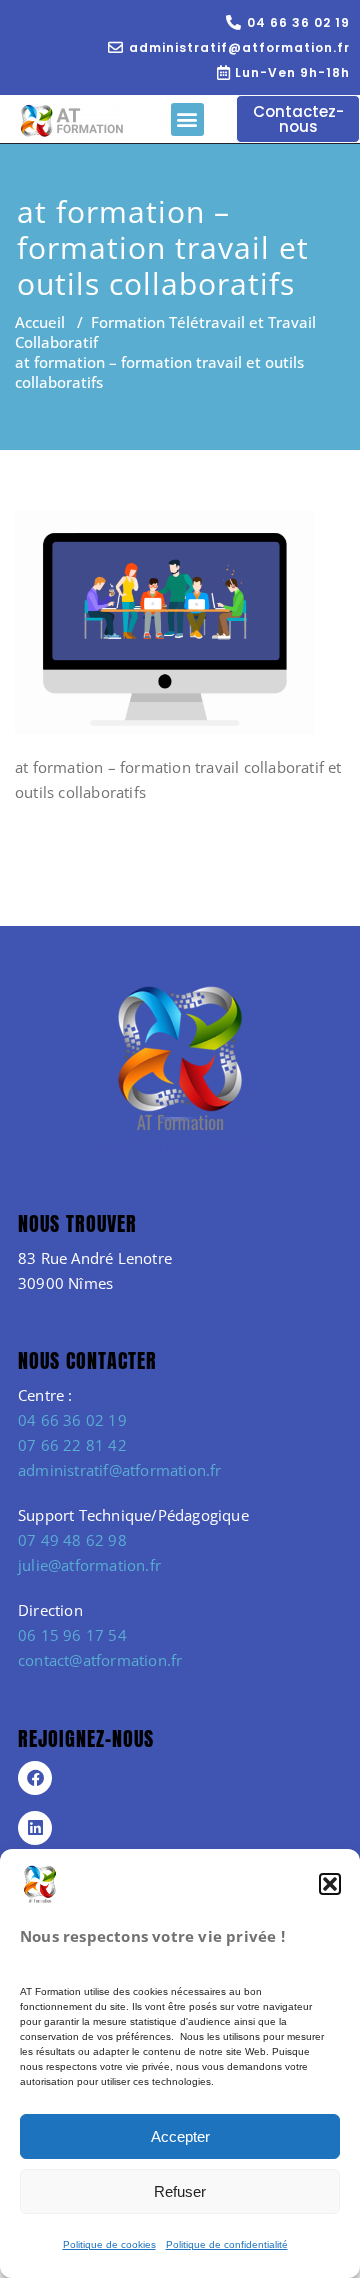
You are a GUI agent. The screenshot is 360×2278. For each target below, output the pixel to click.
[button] (330, 1884)
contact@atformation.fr (100, 1660)
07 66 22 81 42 (72, 1445)
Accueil (40, 322)
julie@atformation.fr (89, 1565)
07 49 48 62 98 (72, 1540)
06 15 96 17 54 (72, 1635)
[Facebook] (35, 1778)
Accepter (180, 2136)
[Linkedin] (35, 1828)
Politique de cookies (109, 2244)
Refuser (180, 2191)
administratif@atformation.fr (120, 1470)
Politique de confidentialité (227, 2244)
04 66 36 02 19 (72, 1420)
